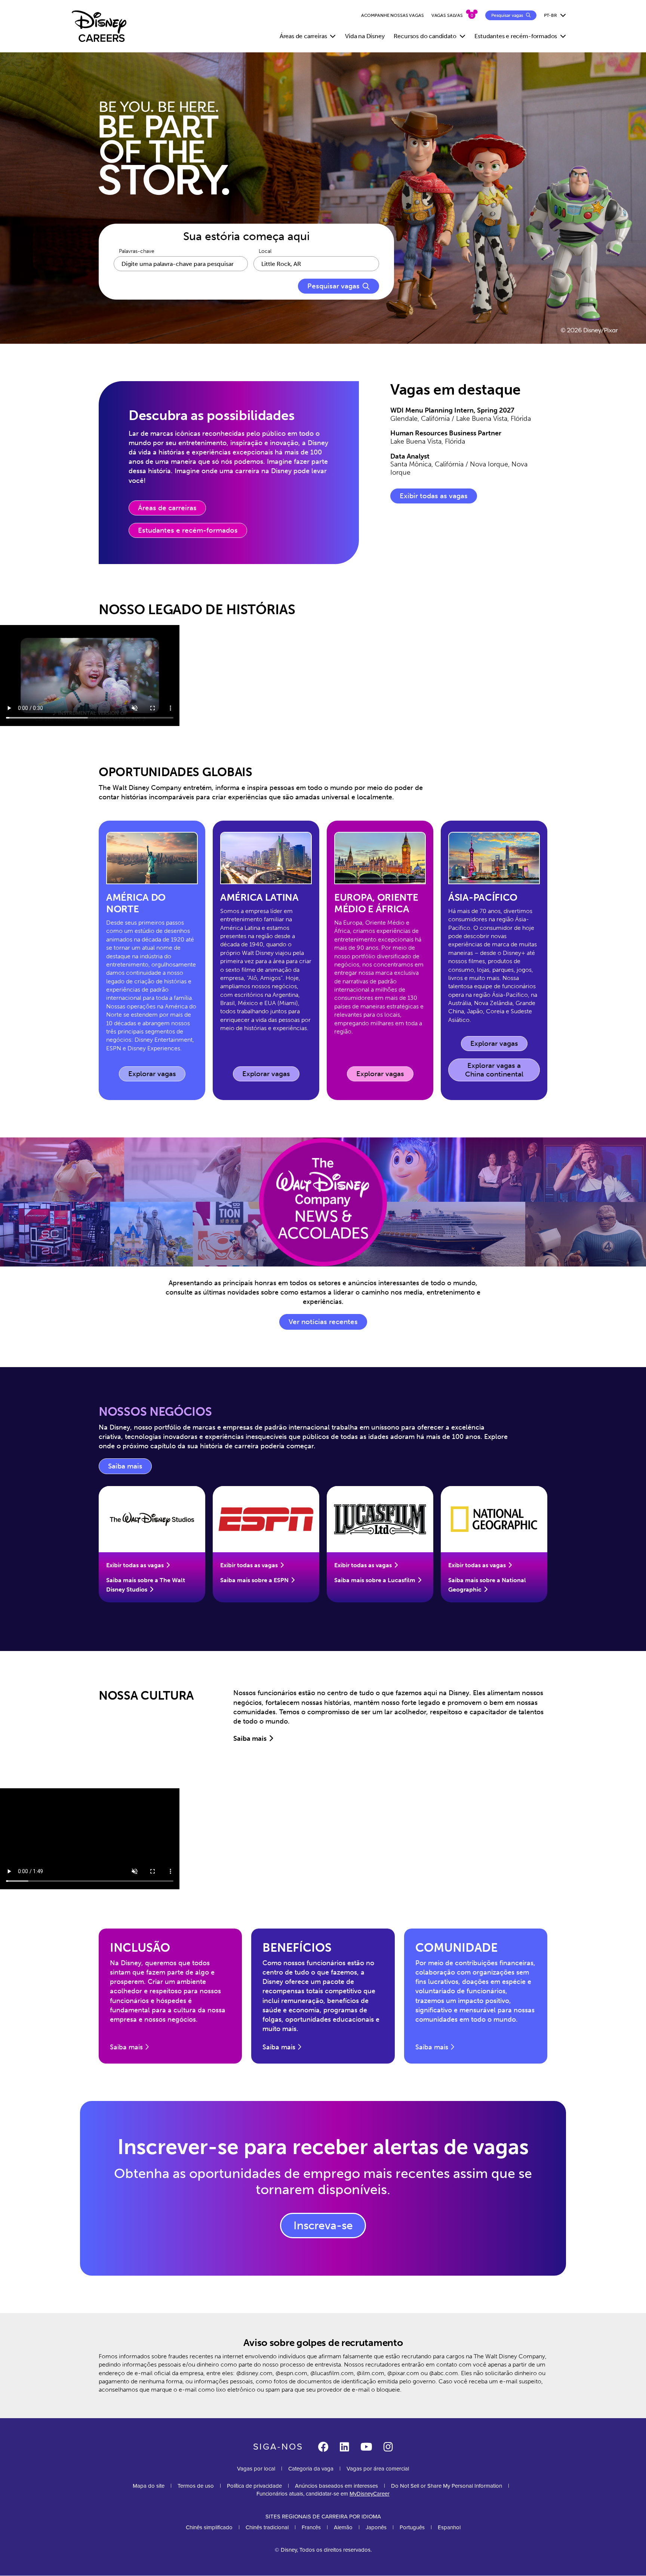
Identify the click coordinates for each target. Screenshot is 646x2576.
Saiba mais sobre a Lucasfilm (375, 1580)
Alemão (343, 2527)
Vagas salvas (447, 15)
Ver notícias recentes (323, 1322)
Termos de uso (196, 2486)
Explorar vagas (157, 1076)
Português (412, 2527)
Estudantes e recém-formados (188, 530)
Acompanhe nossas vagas (393, 15)
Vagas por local (256, 2469)
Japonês (376, 2527)
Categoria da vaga (311, 2469)
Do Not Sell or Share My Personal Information (447, 2486)
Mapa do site (149, 2486)
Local (265, 251)
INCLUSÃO (140, 1948)
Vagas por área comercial (378, 2469)
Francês (311, 2527)
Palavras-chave (137, 251)
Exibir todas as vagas (434, 496)
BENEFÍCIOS (297, 1948)
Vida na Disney (365, 36)
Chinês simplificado (209, 2527)
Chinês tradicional (267, 2527)
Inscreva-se (323, 2226)
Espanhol (449, 2527)
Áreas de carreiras (167, 508)
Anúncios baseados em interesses (336, 2486)
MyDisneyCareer (370, 2494)
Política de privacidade (254, 2486)
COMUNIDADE (456, 1948)
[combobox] (316, 264)
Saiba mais (130, 1468)
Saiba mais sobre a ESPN (254, 1580)
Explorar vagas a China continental (494, 1070)
